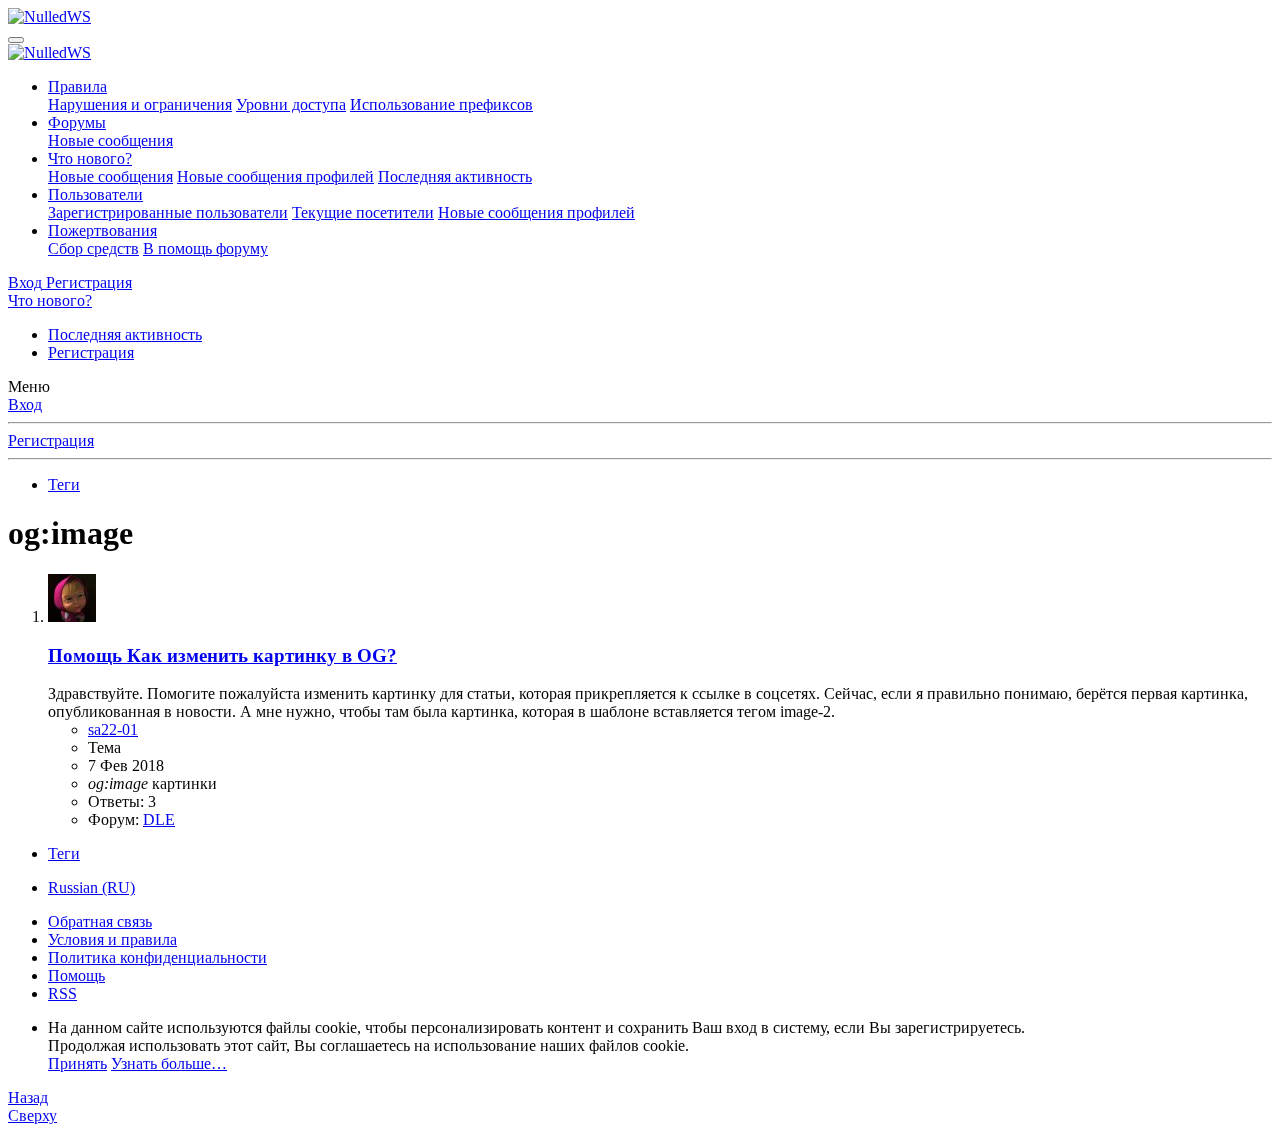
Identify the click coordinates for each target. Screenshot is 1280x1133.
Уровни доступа (291, 104)
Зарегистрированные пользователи (168, 212)
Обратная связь (100, 921)
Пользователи (95, 194)
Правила (77, 86)
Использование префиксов (441, 104)
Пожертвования (102, 230)
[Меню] (16, 40)
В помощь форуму (205, 248)
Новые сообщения (110, 140)
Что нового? (90, 158)
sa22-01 (113, 729)
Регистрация (91, 352)
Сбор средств (93, 248)
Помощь (76, 975)
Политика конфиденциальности (157, 957)
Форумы (77, 122)
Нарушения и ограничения (140, 104)
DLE (159, 819)
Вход (25, 404)
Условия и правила (112, 939)
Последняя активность (455, 176)
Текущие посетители (363, 212)
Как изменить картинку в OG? (222, 655)
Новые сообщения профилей (275, 176)
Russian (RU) (91, 887)
